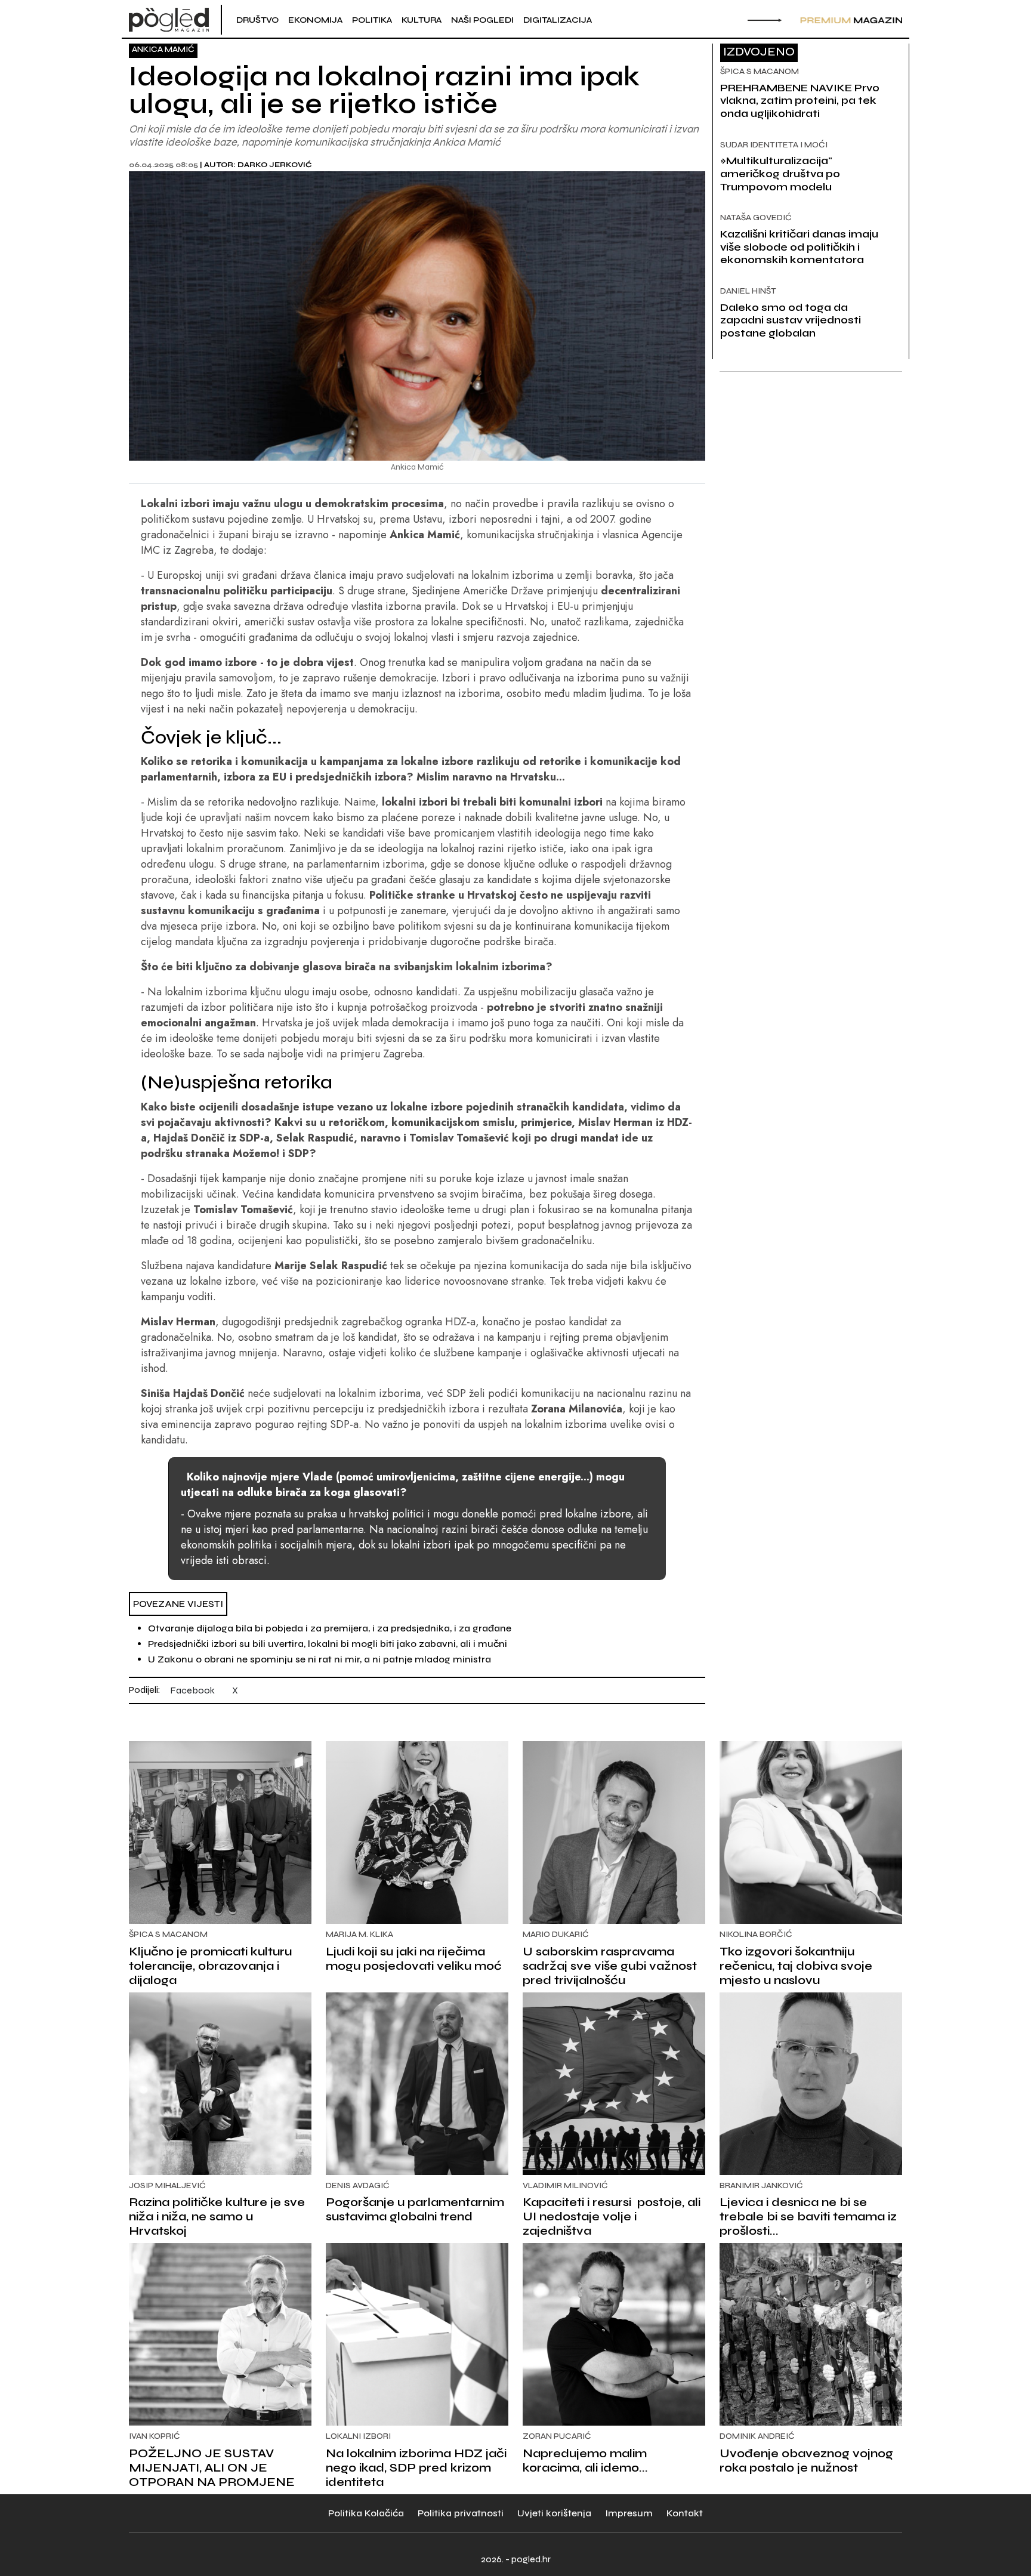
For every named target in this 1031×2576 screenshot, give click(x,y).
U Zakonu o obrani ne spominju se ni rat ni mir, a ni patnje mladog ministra (320, 1659)
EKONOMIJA (315, 20)
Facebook (192, 1690)
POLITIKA (372, 20)
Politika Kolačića (366, 2513)
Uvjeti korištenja (554, 2513)
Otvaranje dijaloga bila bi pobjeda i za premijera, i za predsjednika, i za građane (330, 1628)
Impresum (629, 2513)
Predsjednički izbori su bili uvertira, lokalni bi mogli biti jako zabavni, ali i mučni (328, 1644)
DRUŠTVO (257, 20)
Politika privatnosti (461, 2513)
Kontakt (685, 2513)
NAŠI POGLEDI (482, 20)
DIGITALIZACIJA (558, 20)
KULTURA (422, 20)
